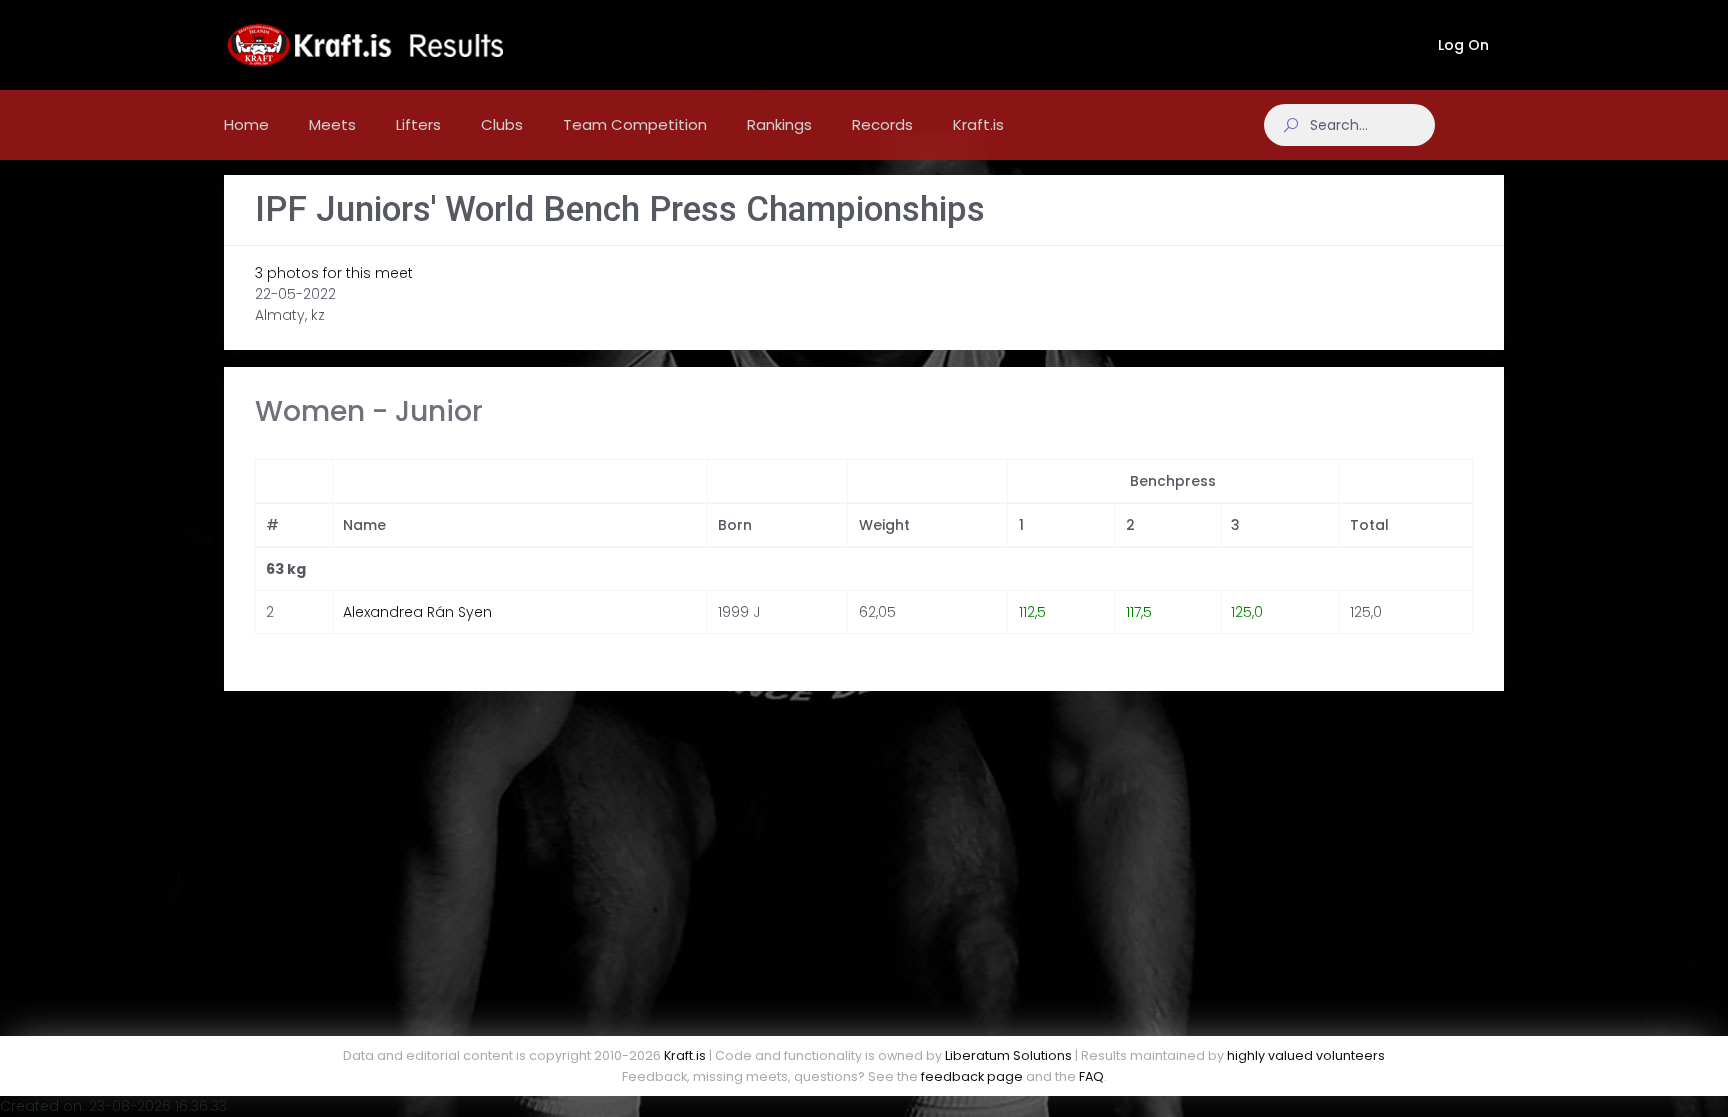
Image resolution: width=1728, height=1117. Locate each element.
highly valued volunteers (1306, 1055)
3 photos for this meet (334, 273)
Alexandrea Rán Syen (417, 612)
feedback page (972, 1076)
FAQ (1091, 1076)
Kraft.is (685, 1055)
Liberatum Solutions (1008, 1055)
